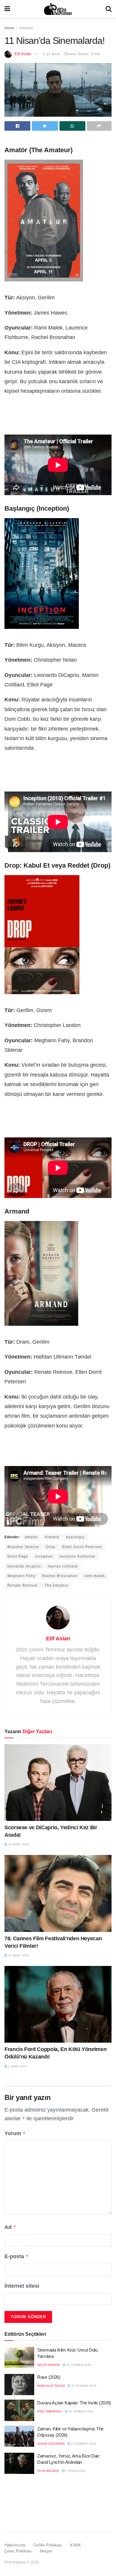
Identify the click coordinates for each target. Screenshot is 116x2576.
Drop (51, 1547)
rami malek (95, 1576)
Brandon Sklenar (23, 1547)
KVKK (76, 2545)
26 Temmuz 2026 (80, 2411)
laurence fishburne (77, 1556)
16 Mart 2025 (18, 1844)
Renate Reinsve (23, 1585)
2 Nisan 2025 (75, 2471)
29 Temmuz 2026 (78, 2365)
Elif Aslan (23, 54)
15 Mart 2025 (18, 1955)
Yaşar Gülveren (51, 2444)
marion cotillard (63, 1566)
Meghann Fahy (21, 1576)
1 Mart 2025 (17, 2066)
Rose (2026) (49, 2377)
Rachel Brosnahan (60, 1576)
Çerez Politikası (18, 2551)
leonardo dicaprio (24, 1566)
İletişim (46, 2551)
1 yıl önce (51, 54)
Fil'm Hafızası (48, 2471)
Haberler (26, 28)
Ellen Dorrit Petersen (82, 1547)
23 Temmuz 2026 (83, 2444)
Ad (10, 2227)
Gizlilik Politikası (48, 2545)
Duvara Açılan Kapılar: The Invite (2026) (74, 2403)
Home (9, 28)
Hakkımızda (15, 2545)
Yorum (15, 2133)
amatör (31, 1537)
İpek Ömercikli (50, 2411)
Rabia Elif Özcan (51, 2386)
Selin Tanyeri (48, 2365)
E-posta (17, 2256)
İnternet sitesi (22, 2286)
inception (44, 1556)
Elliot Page (18, 1556)
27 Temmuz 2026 (83, 2386)
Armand (52, 1537)
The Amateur (57, 1585)
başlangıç (75, 1537)
